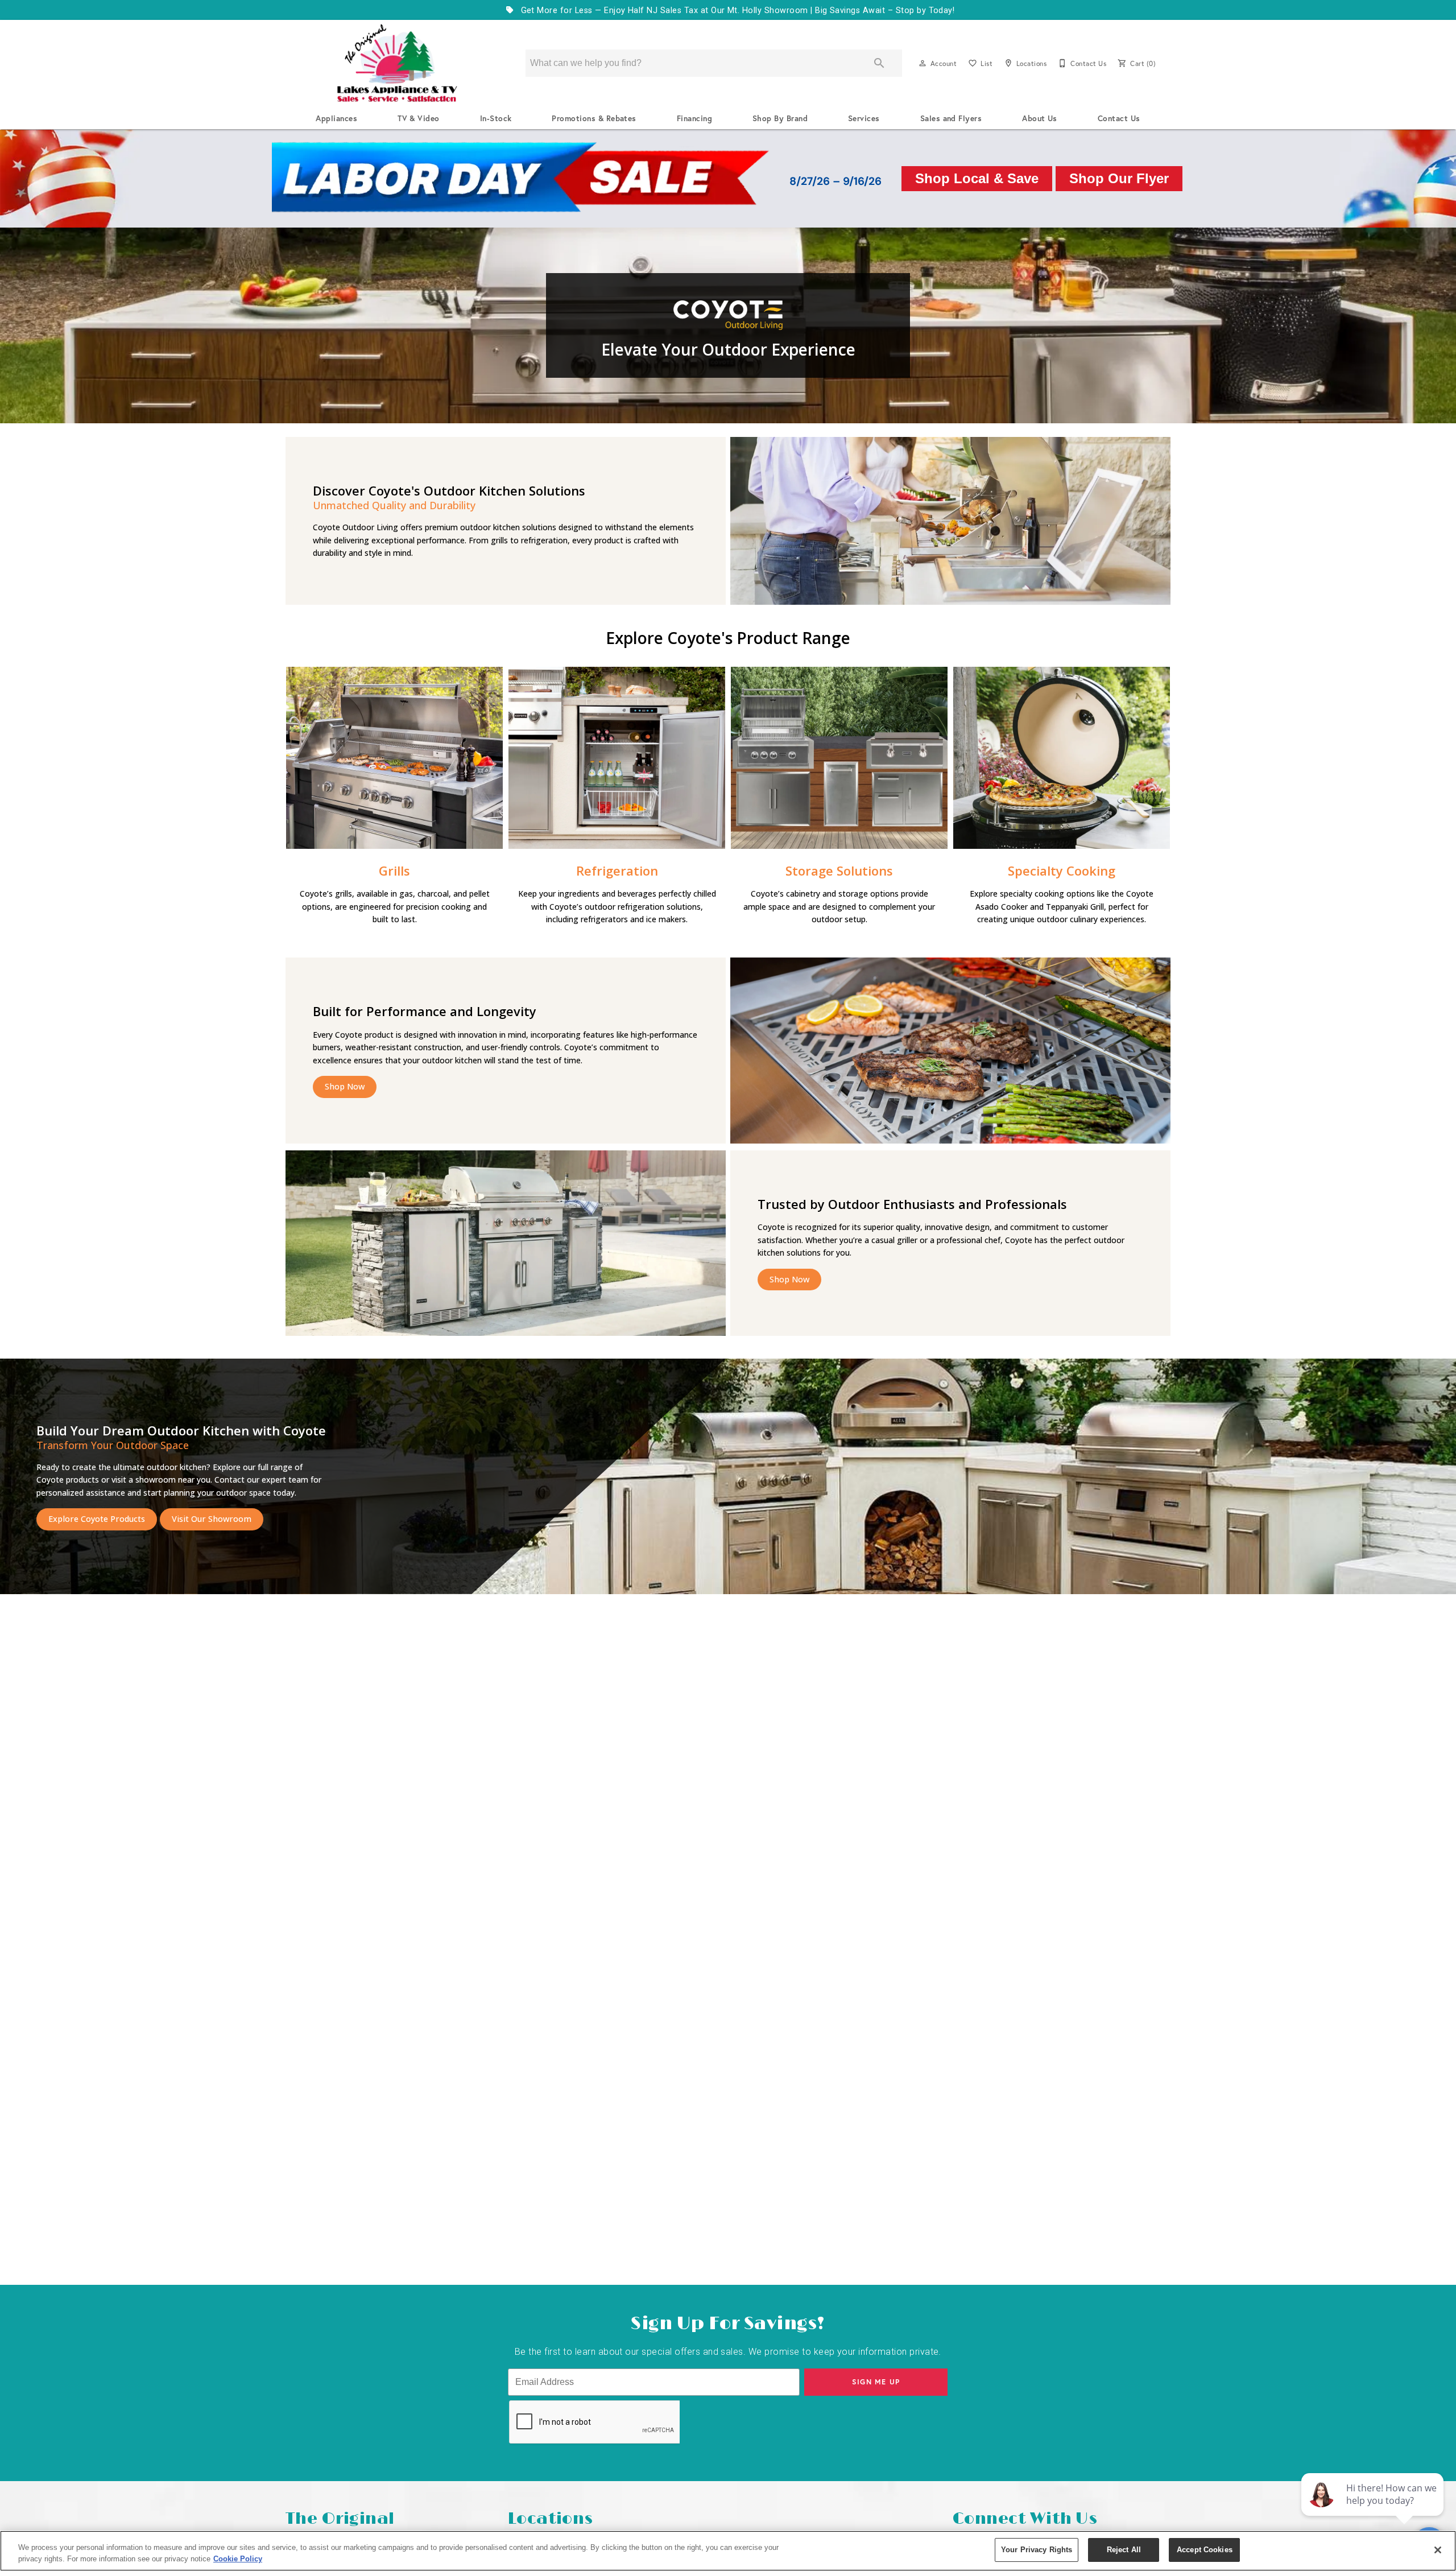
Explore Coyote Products (97, 1519)
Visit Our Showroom (212, 1519)
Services (864, 118)
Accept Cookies (1205, 2550)
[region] (728, 2551)
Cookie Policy (238, 2559)
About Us (1040, 118)
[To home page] (397, 63)
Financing (694, 118)
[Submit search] (879, 63)
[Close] (1438, 2550)
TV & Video (419, 118)
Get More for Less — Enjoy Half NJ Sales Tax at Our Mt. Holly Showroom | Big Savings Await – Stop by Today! (736, 11)
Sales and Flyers (951, 118)
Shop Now (345, 1086)
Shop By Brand (780, 118)
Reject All (1124, 2550)
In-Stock (496, 118)
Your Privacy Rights (1037, 2550)
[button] (923, 63)
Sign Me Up (876, 2382)
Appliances (336, 118)
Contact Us (1119, 118)
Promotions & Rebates (594, 118)
